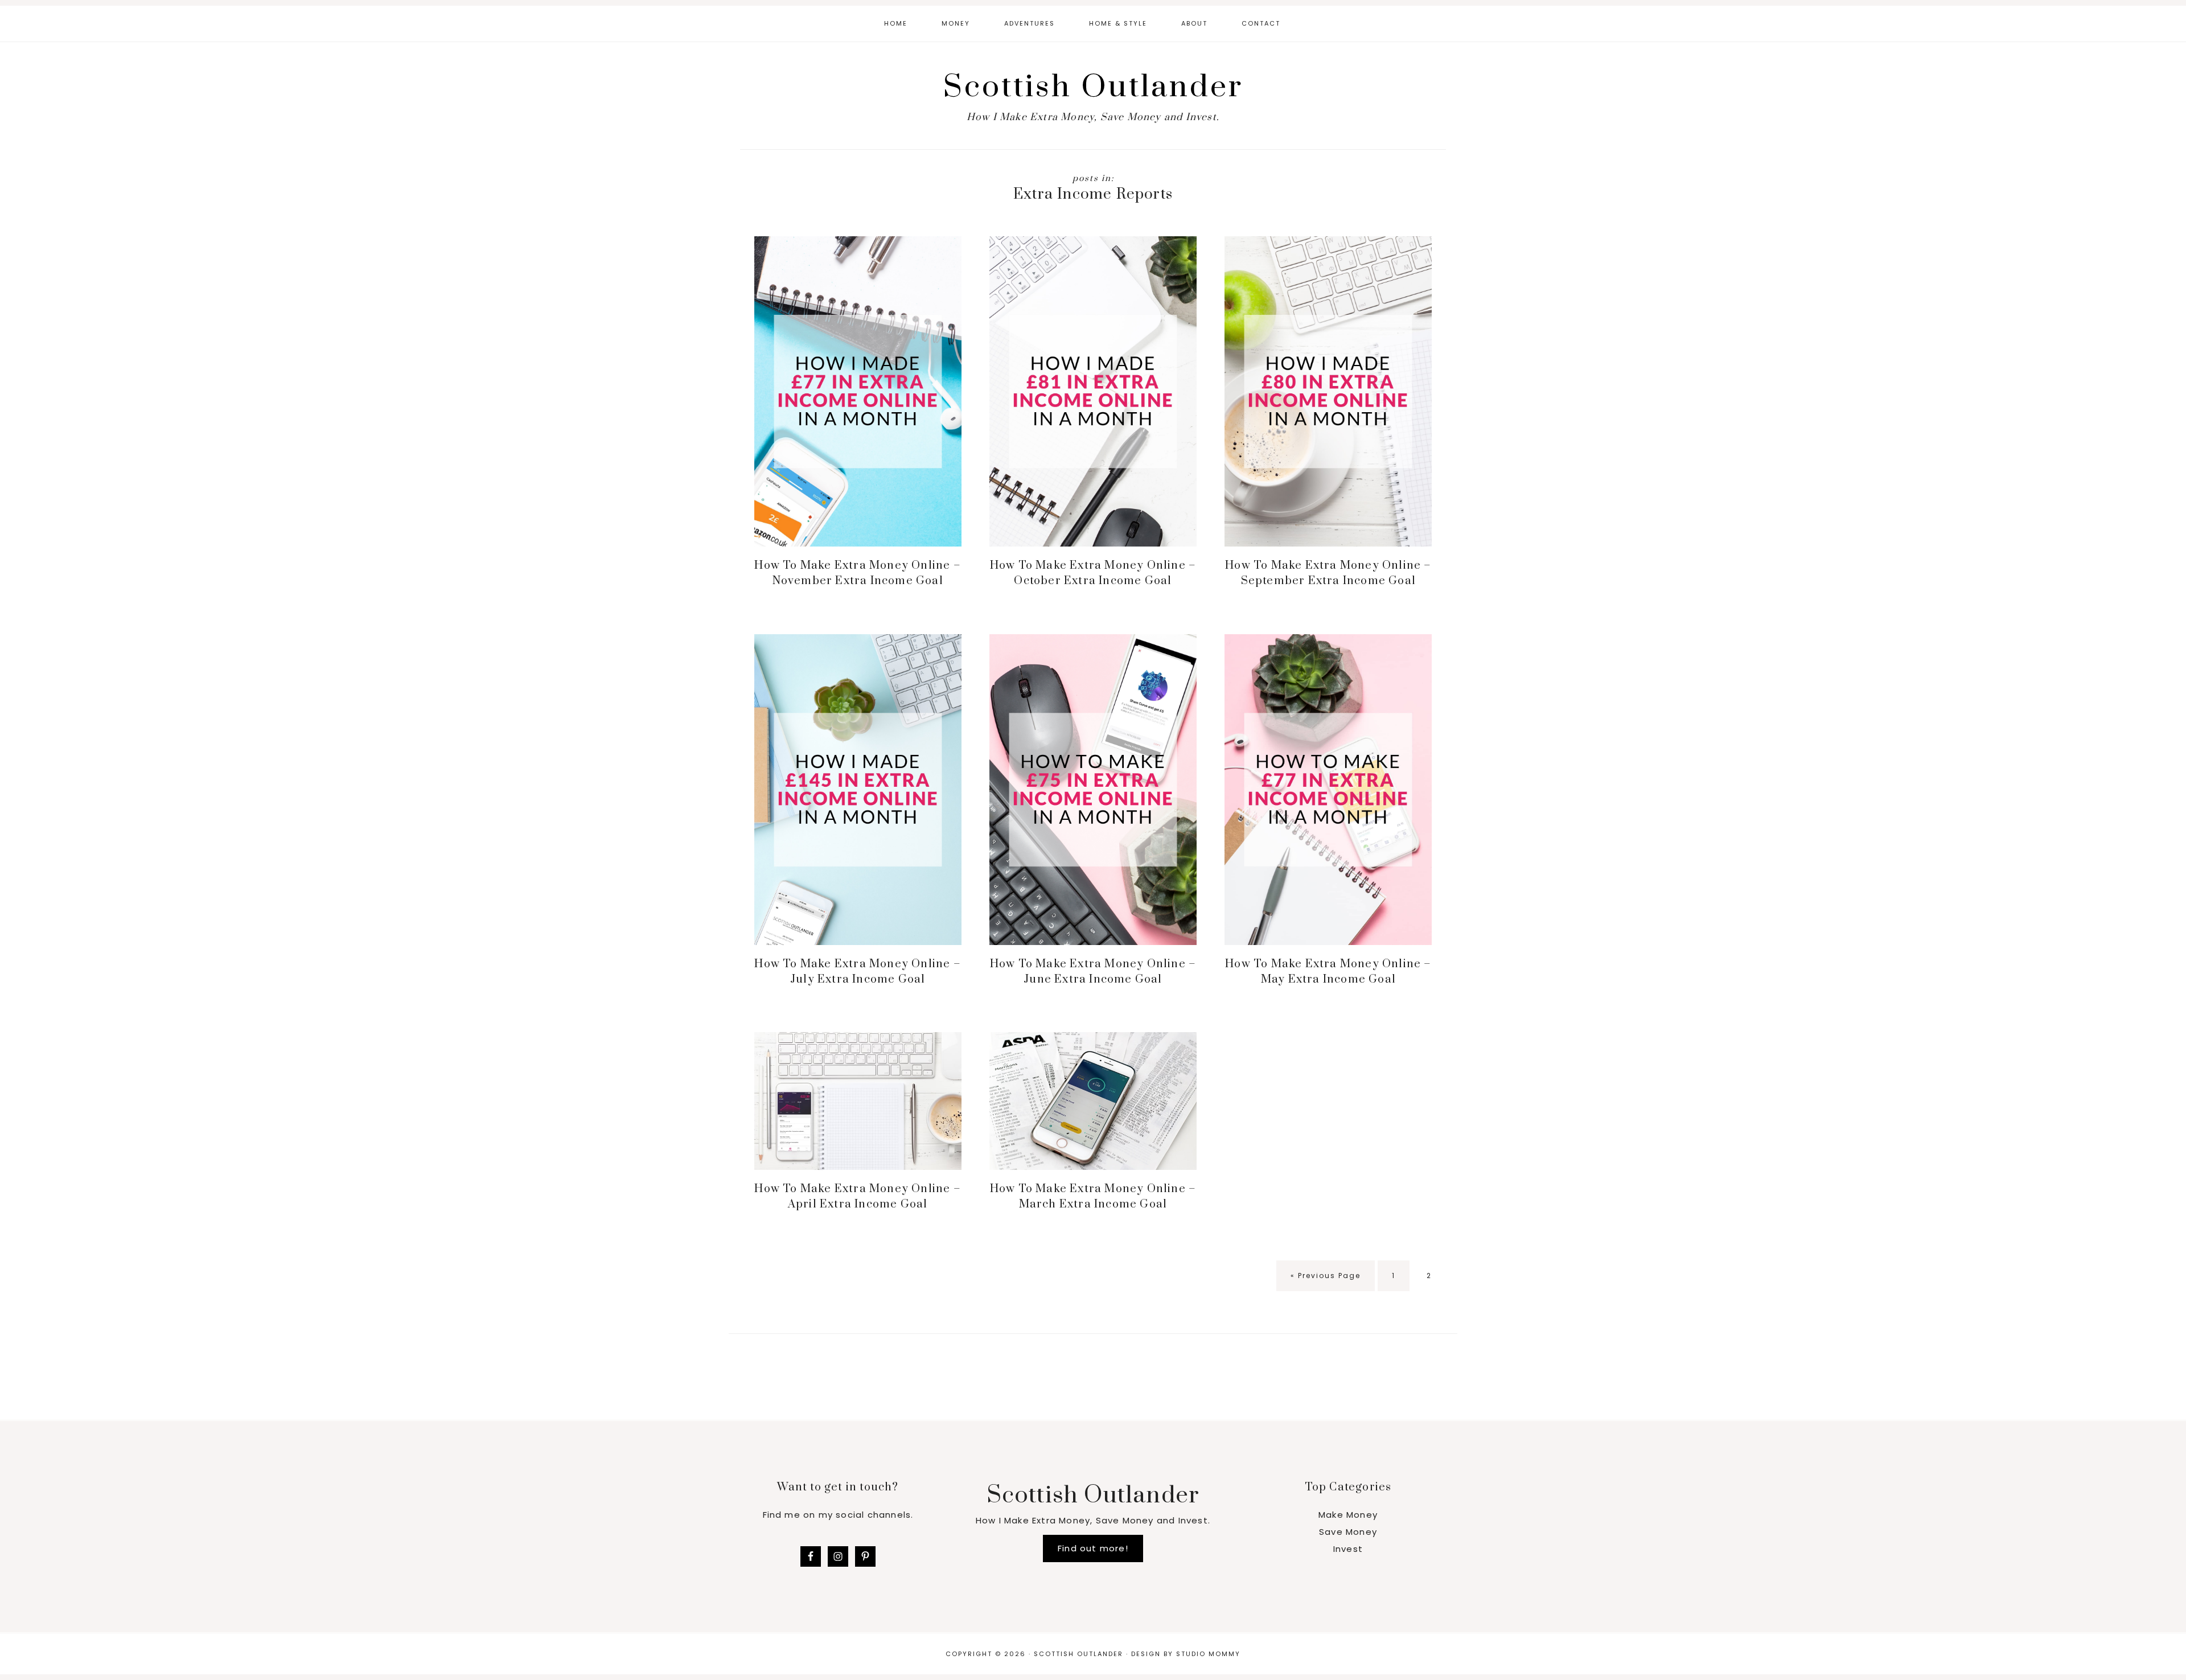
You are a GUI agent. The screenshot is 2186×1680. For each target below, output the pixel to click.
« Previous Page (1326, 1281)
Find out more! (1093, 1548)
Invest (1348, 1549)
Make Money (1348, 1515)
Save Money (1348, 1532)
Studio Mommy (1208, 1654)
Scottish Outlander (1093, 87)
